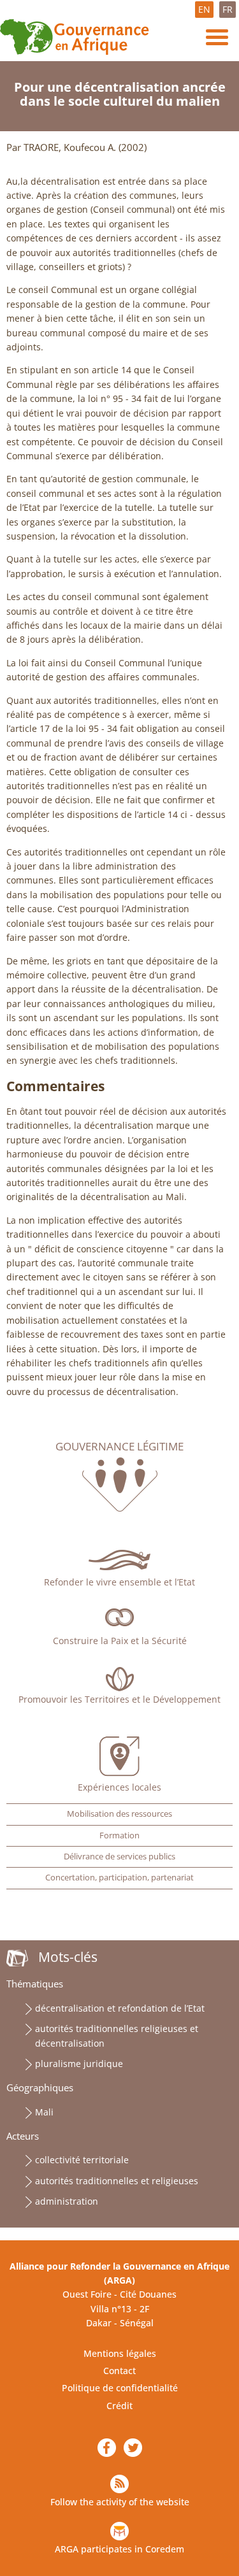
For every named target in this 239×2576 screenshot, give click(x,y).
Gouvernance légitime (119, 1447)
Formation (119, 1835)
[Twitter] (133, 2448)
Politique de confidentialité (120, 2388)
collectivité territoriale (82, 2160)
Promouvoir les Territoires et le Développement (119, 1699)
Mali (44, 2112)
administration (67, 2201)
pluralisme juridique (79, 2064)
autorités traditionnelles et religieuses (117, 2181)
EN (204, 9)
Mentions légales (120, 2353)
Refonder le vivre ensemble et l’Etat (119, 1582)
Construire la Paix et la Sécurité (120, 1641)
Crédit (119, 2406)
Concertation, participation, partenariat (119, 1878)
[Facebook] (107, 2448)
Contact (119, 2371)
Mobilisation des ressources (119, 1814)
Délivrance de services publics (119, 1857)
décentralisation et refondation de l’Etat (120, 2008)
